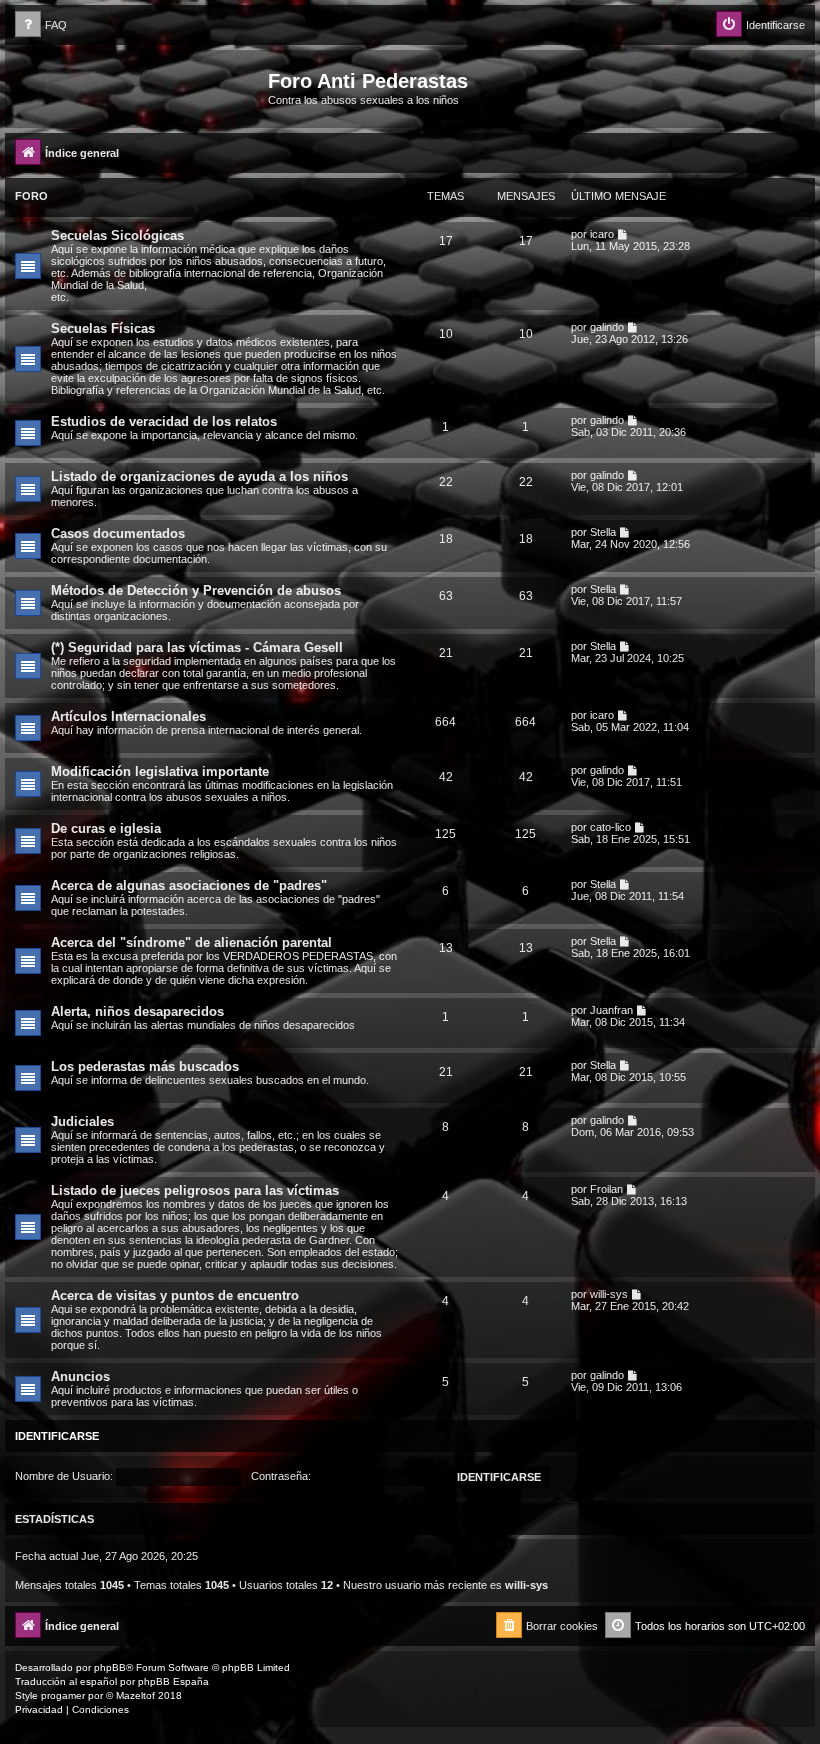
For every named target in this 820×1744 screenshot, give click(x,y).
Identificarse (57, 1436)
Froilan (606, 1189)
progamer (63, 1695)
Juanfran (611, 1010)
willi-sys (609, 1294)
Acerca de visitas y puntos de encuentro (175, 1295)
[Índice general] (139, 87)
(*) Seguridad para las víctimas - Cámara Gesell (197, 647)
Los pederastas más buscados (145, 1066)
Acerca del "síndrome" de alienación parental (191, 942)
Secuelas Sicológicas (117, 235)
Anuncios (80, 1376)
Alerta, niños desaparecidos (137, 1011)
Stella (603, 532)
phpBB (110, 1667)
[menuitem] (41, 25)
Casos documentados (118, 533)
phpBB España (173, 1681)
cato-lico (610, 827)
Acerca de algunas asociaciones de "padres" (189, 885)
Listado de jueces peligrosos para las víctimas (195, 1190)
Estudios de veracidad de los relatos (164, 421)
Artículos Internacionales (128, 716)
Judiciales (82, 1121)
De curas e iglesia (106, 828)
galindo (607, 327)
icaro (602, 234)
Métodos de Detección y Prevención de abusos (196, 590)
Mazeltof (135, 1695)
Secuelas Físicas (103, 328)
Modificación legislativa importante (160, 771)
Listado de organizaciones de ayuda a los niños (199, 476)
